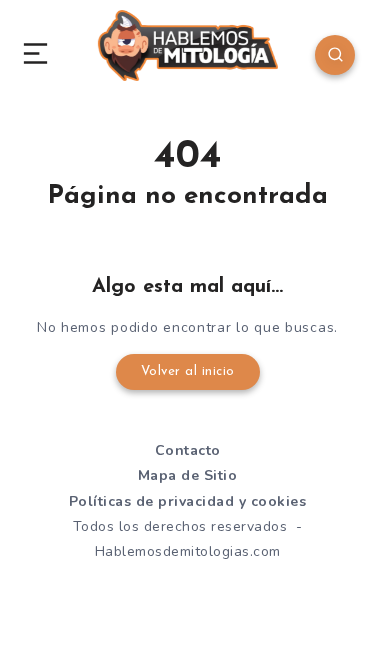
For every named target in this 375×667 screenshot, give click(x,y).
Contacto (188, 450)
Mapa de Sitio (188, 475)
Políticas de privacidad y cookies (188, 501)
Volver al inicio (188, 371)
